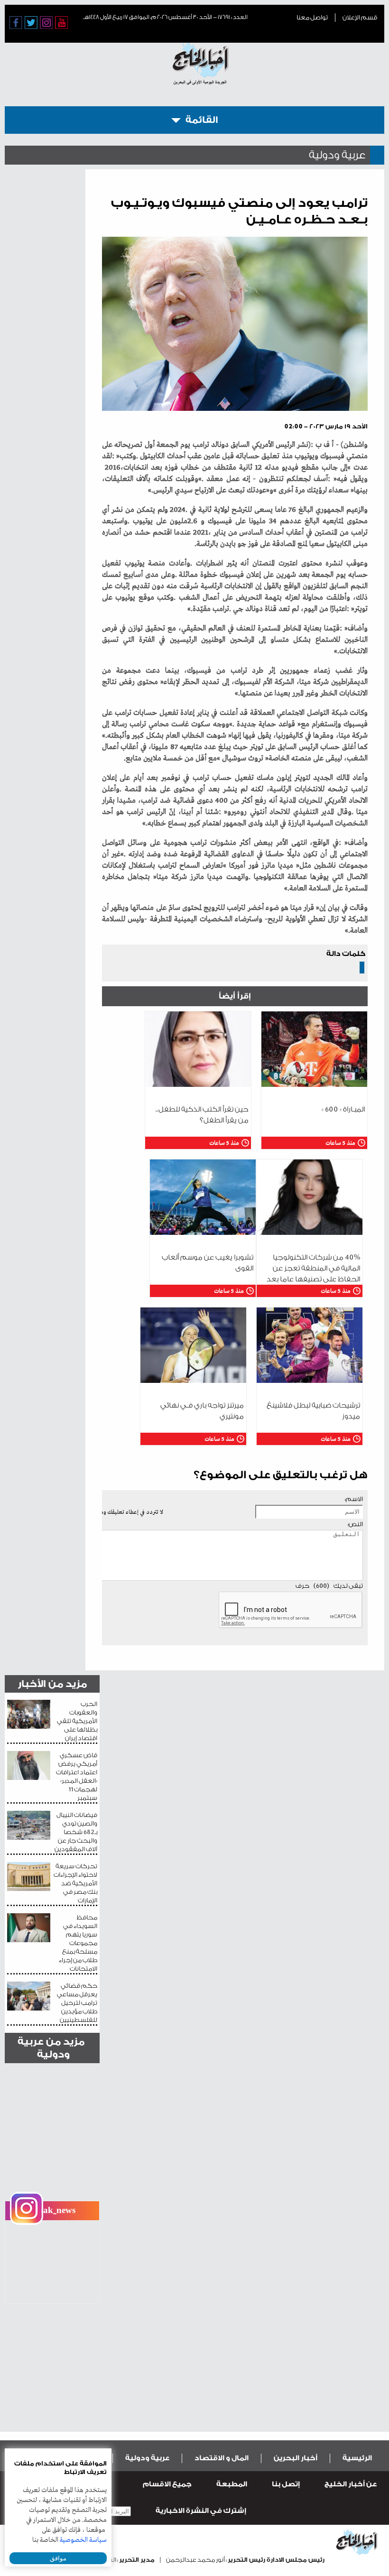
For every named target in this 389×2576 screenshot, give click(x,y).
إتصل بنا (286, 2484)
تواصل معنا (312, 17)
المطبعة (232, 2484)
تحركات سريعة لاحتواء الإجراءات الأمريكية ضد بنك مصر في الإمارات (75, 1883)
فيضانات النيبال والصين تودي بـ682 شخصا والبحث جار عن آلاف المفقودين (76, 1832)
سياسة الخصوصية (83, 2540)
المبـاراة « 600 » (343, 1109)
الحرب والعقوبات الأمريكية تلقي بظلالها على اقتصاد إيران (77, 1721)
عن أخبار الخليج (351, 2484)
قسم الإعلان (360, 17)
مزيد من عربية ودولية (51, 2048)
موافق (58, 2558)
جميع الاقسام (167, 2484)
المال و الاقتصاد (222, 2458)
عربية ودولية (147, 2458)
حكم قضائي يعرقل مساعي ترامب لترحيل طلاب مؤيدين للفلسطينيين (77, 2003)
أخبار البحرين (296, 2458)
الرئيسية (357, 2458)
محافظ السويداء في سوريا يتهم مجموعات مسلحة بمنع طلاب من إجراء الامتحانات (78, 1943)
